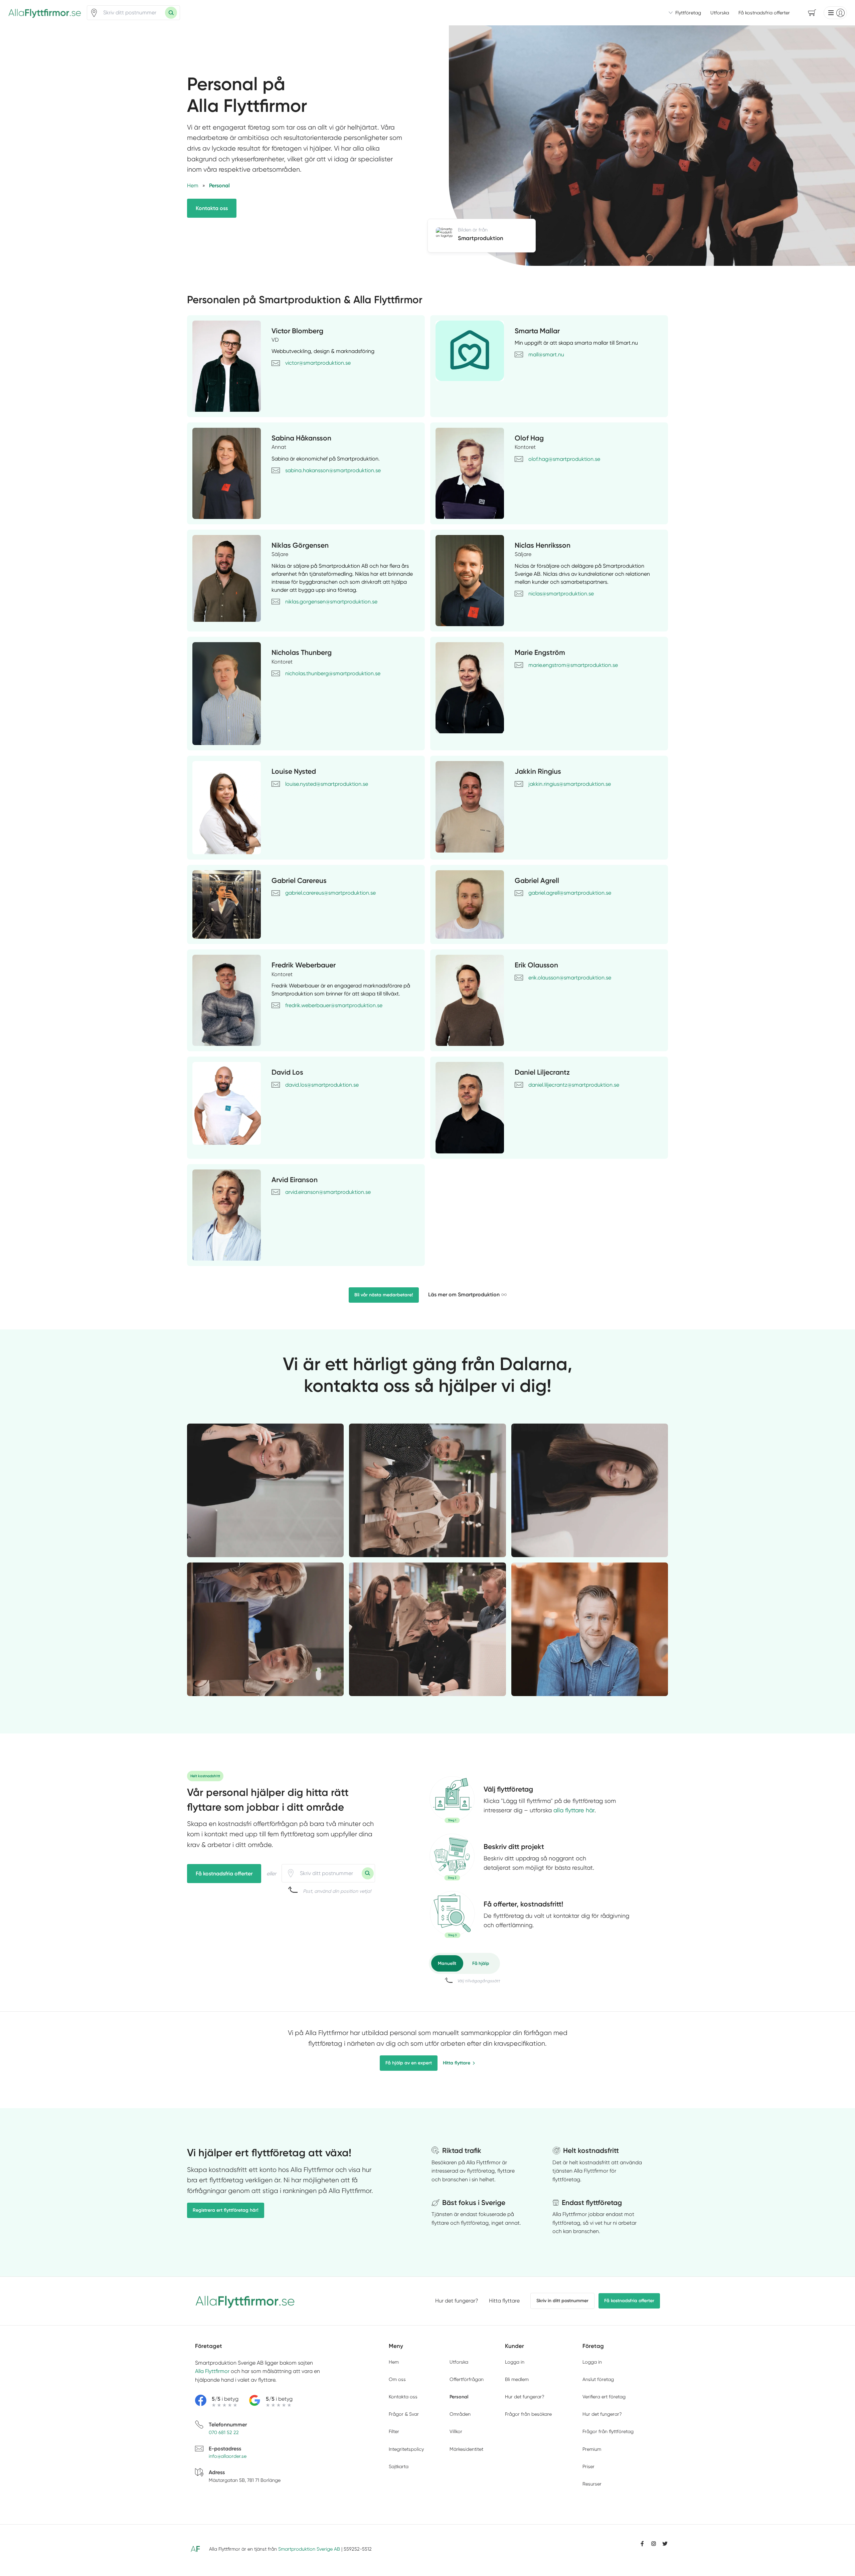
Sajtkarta (399, 2466)
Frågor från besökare (528, 2414)
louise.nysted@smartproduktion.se (327, 784)
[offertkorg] (452, 1914)
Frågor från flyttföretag (608, 2431)
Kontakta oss (212, 208)
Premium (592, 2449)
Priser (588, 2466)
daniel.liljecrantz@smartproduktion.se (574, 1085)
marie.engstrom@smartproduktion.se (573, 665)
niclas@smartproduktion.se (561, 594)
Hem (394, 2362)
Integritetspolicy (406, 2449)
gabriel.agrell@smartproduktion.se (570, 893)
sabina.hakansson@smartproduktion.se (333, 470)
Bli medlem (517, 2379)
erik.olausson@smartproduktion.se (570, 978)
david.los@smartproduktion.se (322, 1085)
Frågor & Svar (404, 2414)
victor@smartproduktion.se (318, 363)
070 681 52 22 (224, 2432)
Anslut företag (598, 2379)
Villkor (456, 2431)
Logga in (515, 2362)
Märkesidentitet (466, 2449)
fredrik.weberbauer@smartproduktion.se (334, 1005)
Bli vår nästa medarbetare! (384, 1295)
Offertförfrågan (467, 2379)
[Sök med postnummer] (171, 13)
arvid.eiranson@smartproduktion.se (328, 1192)
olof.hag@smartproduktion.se (564, 459)
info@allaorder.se (228, 2456)
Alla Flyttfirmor (212, 2371)
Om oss (397, 2379)
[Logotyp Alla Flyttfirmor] (245, 2301)
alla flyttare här (574, 1810)
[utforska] (452, 1800)
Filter (394, 2431)
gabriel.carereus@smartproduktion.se (330, 893)
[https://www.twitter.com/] (665, 2544)
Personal (459, 2397)
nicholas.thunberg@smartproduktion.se (333, 673)
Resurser (592, 2484)
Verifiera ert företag (604, 2397)
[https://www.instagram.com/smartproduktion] (654, 2544)
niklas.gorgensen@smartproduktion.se (331, 602)
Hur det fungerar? (457, 2301)
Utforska (720, 13)
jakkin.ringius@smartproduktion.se (570, 784)
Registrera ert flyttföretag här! (226, 2210)
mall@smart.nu (546, 354)
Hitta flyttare (457, 2063)
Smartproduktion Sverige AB (309, 2549)
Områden (460, 2414)
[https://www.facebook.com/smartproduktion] (642, 2544)
